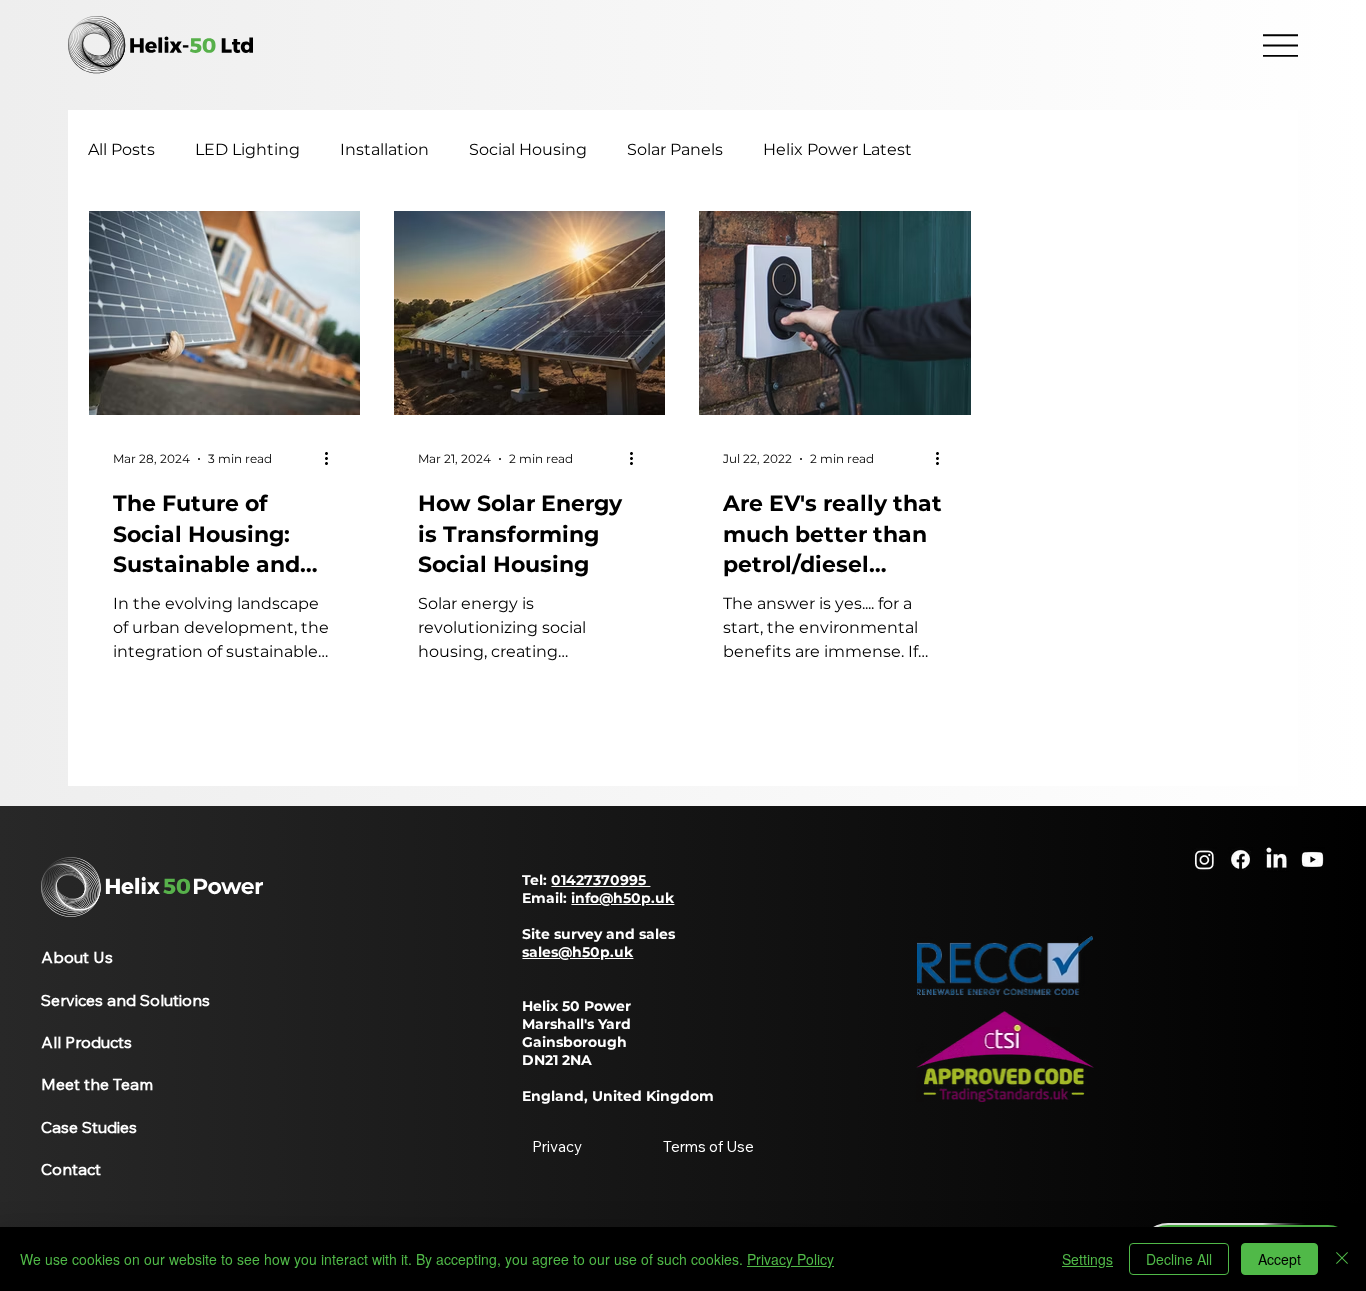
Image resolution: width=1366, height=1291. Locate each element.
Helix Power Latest (837, 149)
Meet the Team (97, 1084)
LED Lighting (247, 149)
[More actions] (333, 459)
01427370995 (600, 880)
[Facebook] (1240, 859)
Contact (71, 1169)
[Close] (1342, 1259)
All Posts (121, 149)
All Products (86, 1042)
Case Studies (89, 1127)
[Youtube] (1312, 859)
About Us (77, 957)
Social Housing (528, 149)
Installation (384, 149)
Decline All (1179, 1259)
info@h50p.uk (622, 898)
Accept (1279, 1259)
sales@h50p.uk (577, 952)
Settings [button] (1087, 1259)
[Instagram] (1204, 859)
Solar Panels (675, 149)
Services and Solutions (125, 1000)
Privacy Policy (790, 1259)
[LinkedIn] (1276, 859)
